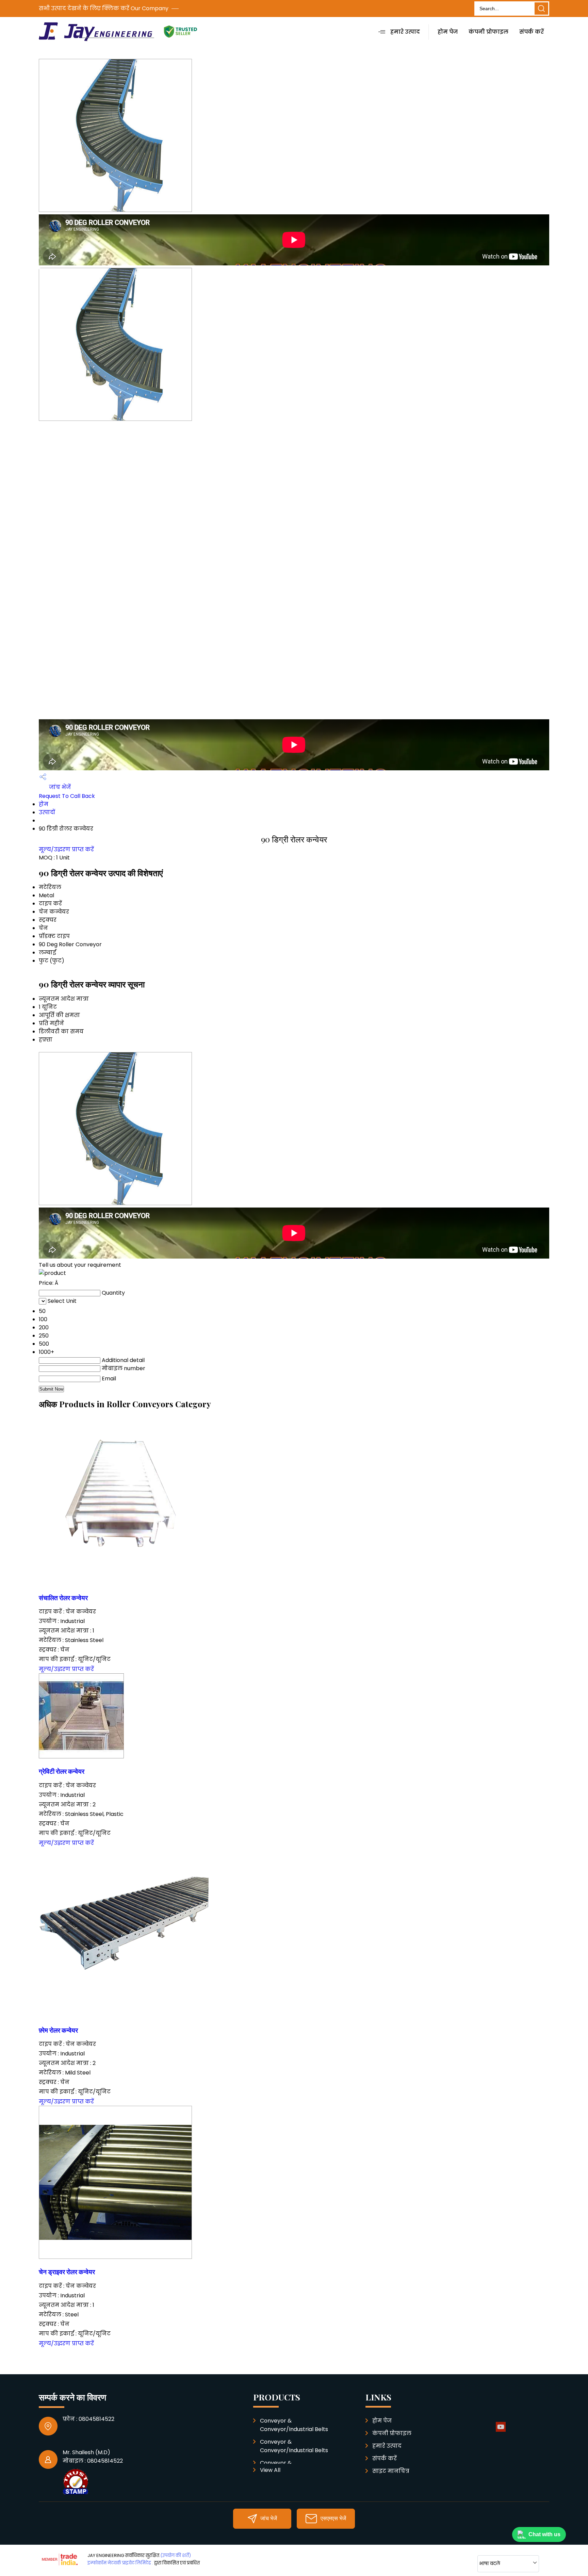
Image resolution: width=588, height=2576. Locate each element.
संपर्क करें (532, 32)
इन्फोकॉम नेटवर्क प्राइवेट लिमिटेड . (120, 2563)
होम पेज (448, 32)
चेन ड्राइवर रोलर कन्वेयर (67, 2272)
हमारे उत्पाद (405, 32)
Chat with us (544, 2534)
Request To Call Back (67, 796)
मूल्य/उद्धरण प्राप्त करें (66, 849)
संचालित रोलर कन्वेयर (63, 1598)
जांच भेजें (59, 787)
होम (44, 804)
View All (270, 2470)
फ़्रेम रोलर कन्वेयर (58, 2030)
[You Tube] (501, 2431)
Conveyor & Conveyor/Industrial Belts (294, 2425)
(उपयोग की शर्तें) (176, 2555)
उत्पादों (47, 812)
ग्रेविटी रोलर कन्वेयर (62, 1771)
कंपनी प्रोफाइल (488, 32)
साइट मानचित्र (391, 2471)
